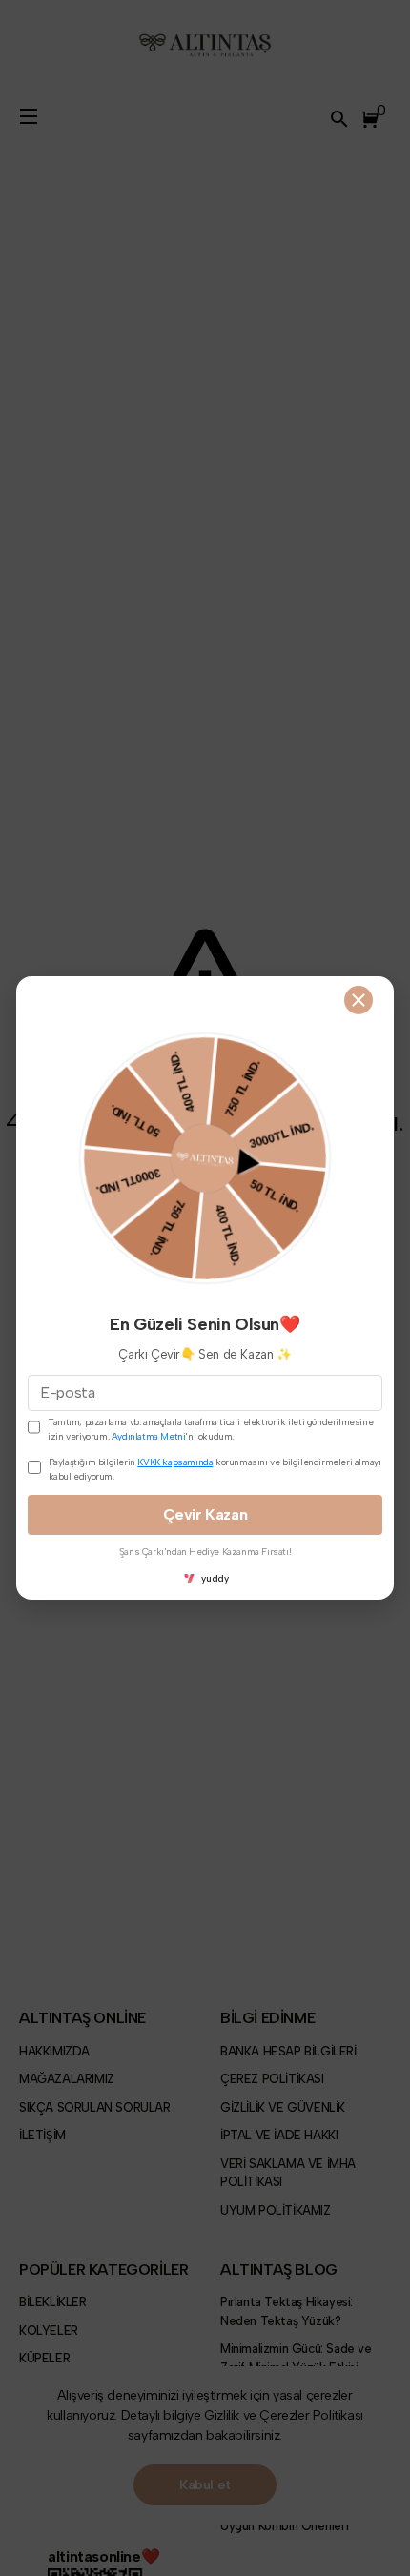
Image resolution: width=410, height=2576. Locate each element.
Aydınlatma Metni (149, 1436)
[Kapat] (359, 1000)
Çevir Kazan (205, 1514)
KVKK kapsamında (175, 1462)
